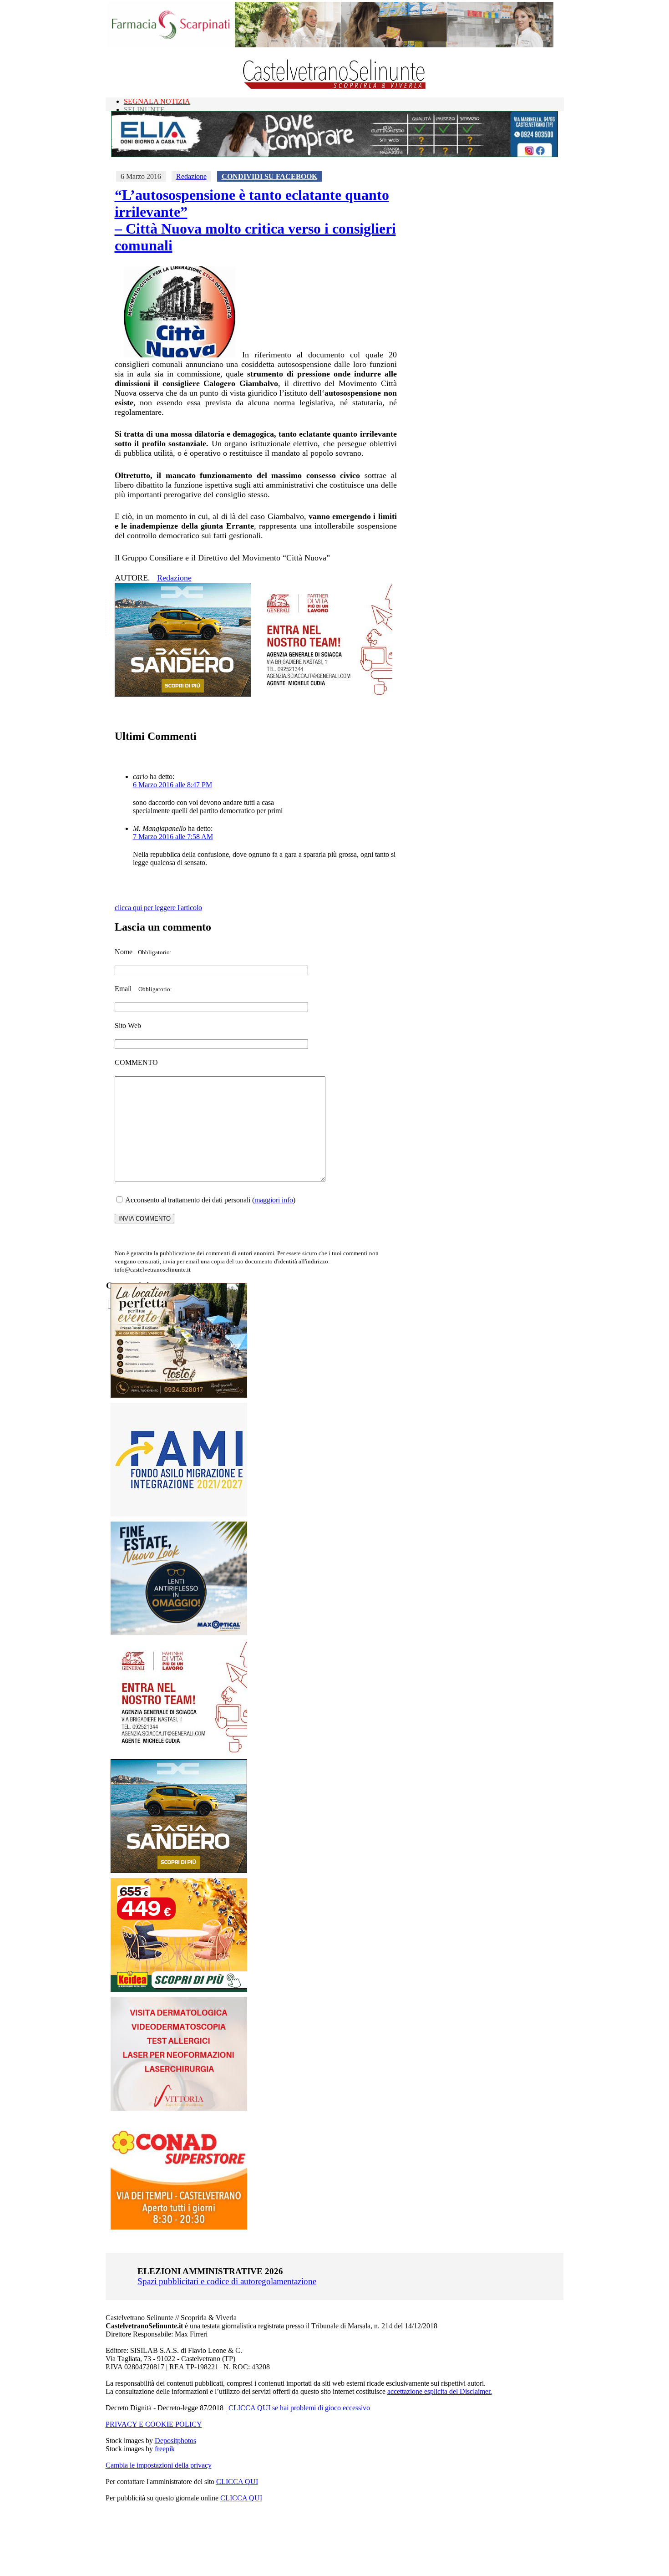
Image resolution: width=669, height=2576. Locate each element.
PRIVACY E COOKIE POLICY (154, 2424)
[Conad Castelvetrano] (179, 2227)
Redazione (191, 176)
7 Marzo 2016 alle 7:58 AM (173, 837)
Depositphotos (175, 2441)
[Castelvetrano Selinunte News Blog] (335, 87)
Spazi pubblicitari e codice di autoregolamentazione (227, 2281)
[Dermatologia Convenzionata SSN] (179, 2108)
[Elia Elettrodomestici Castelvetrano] (334, 155)
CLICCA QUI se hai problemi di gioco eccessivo (299, 2408)
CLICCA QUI (237, 2482)
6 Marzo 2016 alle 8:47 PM (172, 785)
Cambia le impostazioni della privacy (159, 2465)
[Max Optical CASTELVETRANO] (179, 1633)
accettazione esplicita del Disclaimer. (440, 2391)
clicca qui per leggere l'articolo (158, 908)
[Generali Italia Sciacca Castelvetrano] (324, 694)
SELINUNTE (144, 109)
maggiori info (274, 1200)
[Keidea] (179, 1989)
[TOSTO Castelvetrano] (179, 1395)
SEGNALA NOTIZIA (157, 101)
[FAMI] (179, 1514)
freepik (165, 2449)
